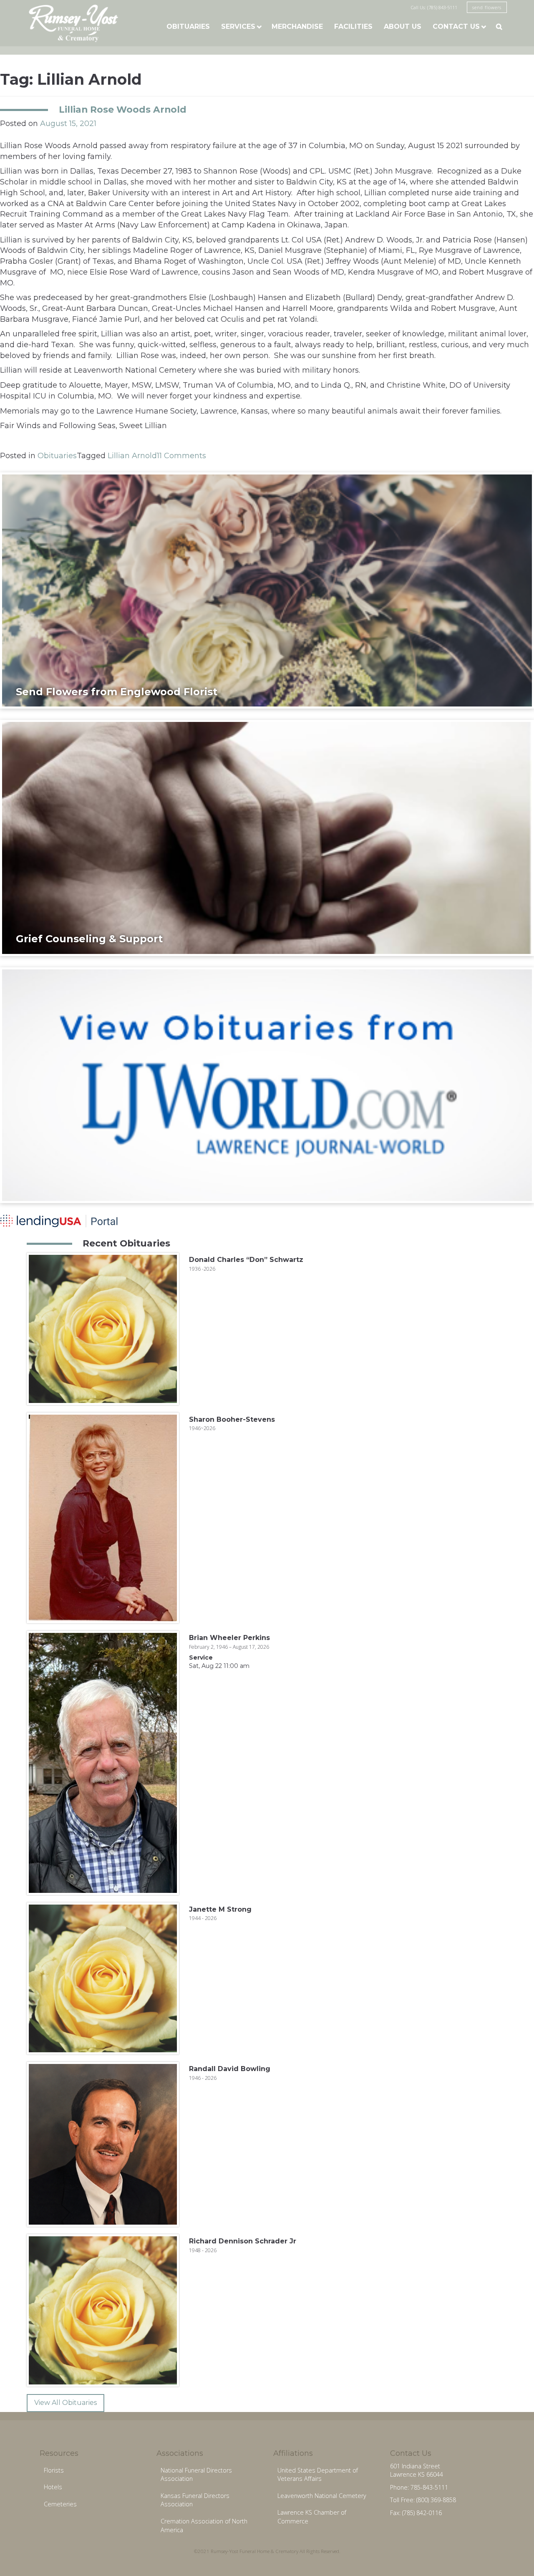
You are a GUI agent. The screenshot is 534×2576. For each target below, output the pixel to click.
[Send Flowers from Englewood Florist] (267, 590)
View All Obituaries (65, 2403)
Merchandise (297, 26)
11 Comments (181, 456)
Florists (54, 2470)
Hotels (53, 2487)
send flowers (487, 7)
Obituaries (188, 26)
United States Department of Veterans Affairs (318, 2475)
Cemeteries (60, 2504)
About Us (403, 26)
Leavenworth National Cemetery (322, 2496)
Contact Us (456, 26)
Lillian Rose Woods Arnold (123, 109)
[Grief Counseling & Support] (267, 838)
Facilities (353, 26)
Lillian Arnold (132, 456)
